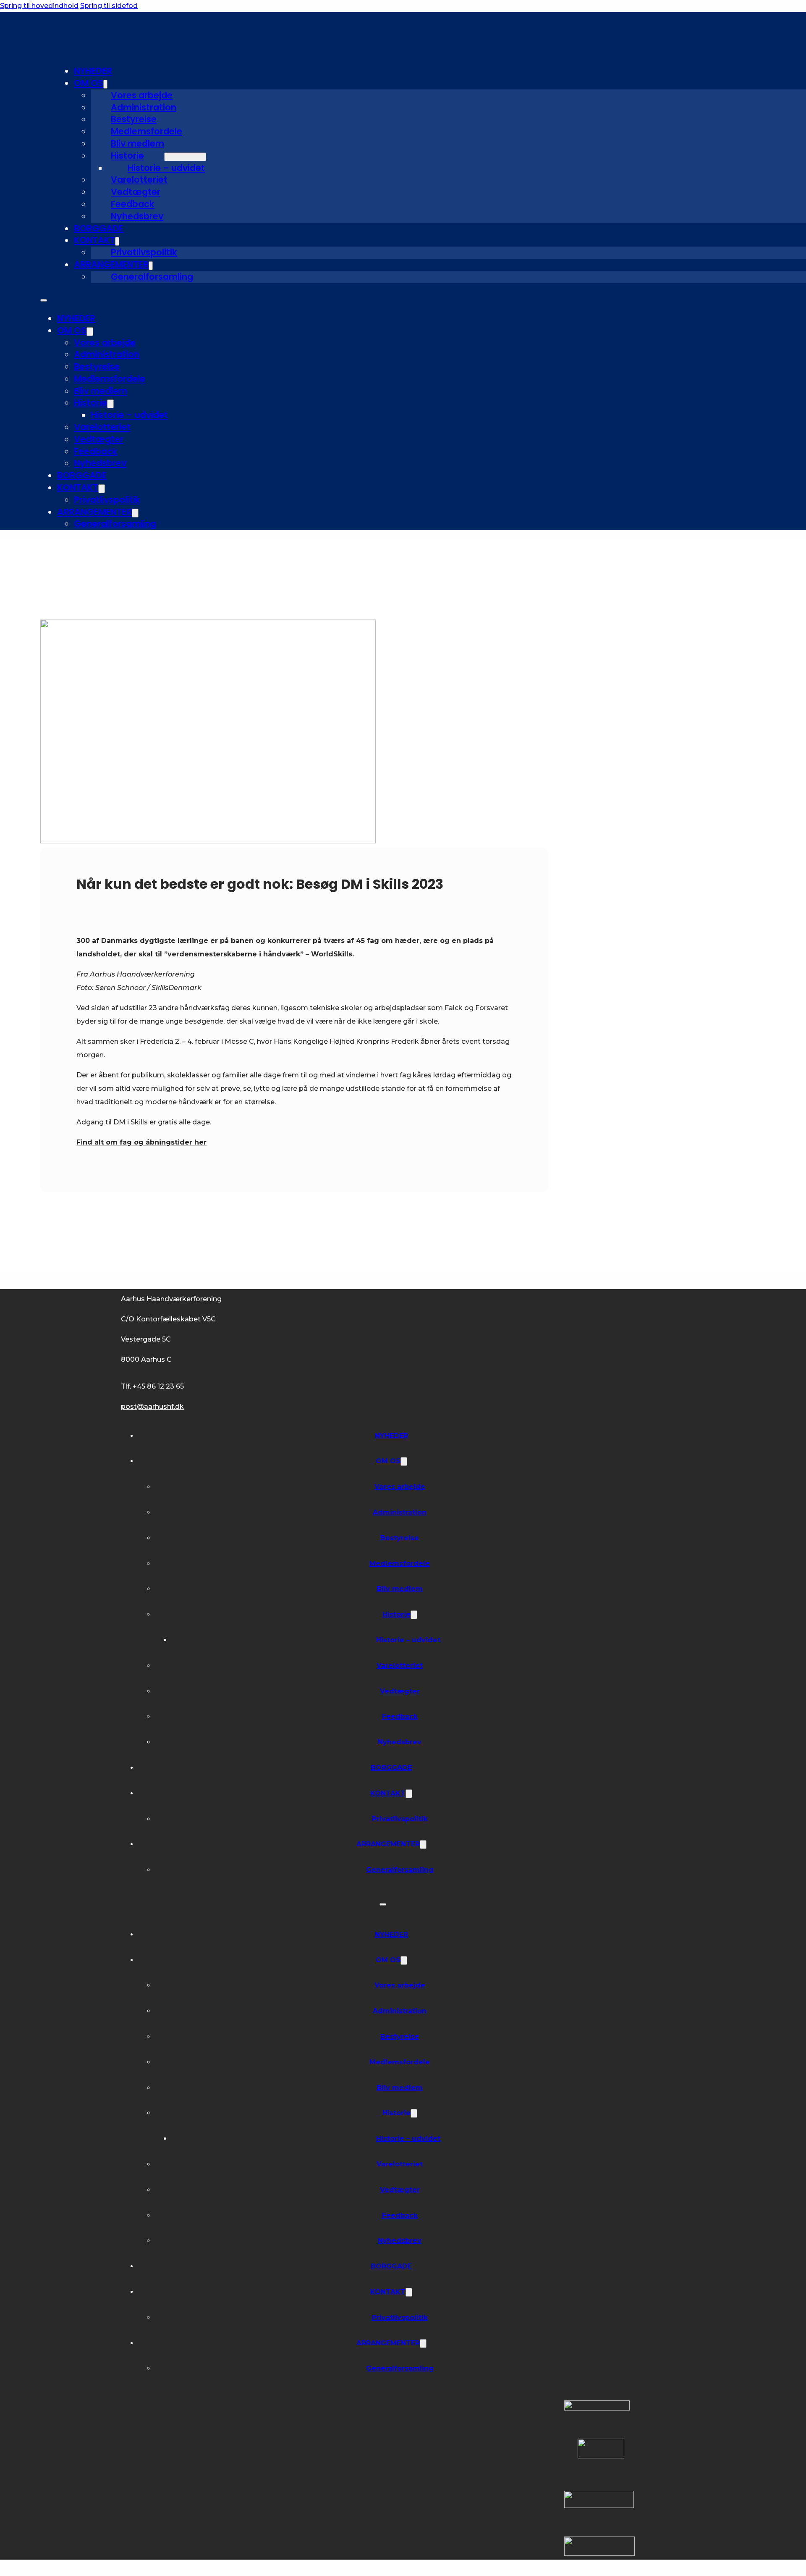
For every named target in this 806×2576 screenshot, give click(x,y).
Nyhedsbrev (137, 216)
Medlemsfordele (147, 131)
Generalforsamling (152, 277)
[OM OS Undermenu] (105, 84)
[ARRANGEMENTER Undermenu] (151, 266)
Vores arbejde (142, 95)
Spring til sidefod (109, 6)
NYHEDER (93, 71)
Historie (127, 156)
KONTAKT (94, 240)
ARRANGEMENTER (111, 264)
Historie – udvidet (166, 168)
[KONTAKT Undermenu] (117, 241)
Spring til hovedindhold (39, 6)
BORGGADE (99, 228)
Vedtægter (136, 192)
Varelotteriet (139, 180)
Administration (144, 107)
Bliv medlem (137, 143)
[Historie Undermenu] (185, 157)
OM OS (89, 83)
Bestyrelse (134, 119)
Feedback (133, 204)
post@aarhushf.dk (152, 1406)
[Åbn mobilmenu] (44, 300)
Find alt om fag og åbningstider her (141, 1142)
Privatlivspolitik (144, 252)
